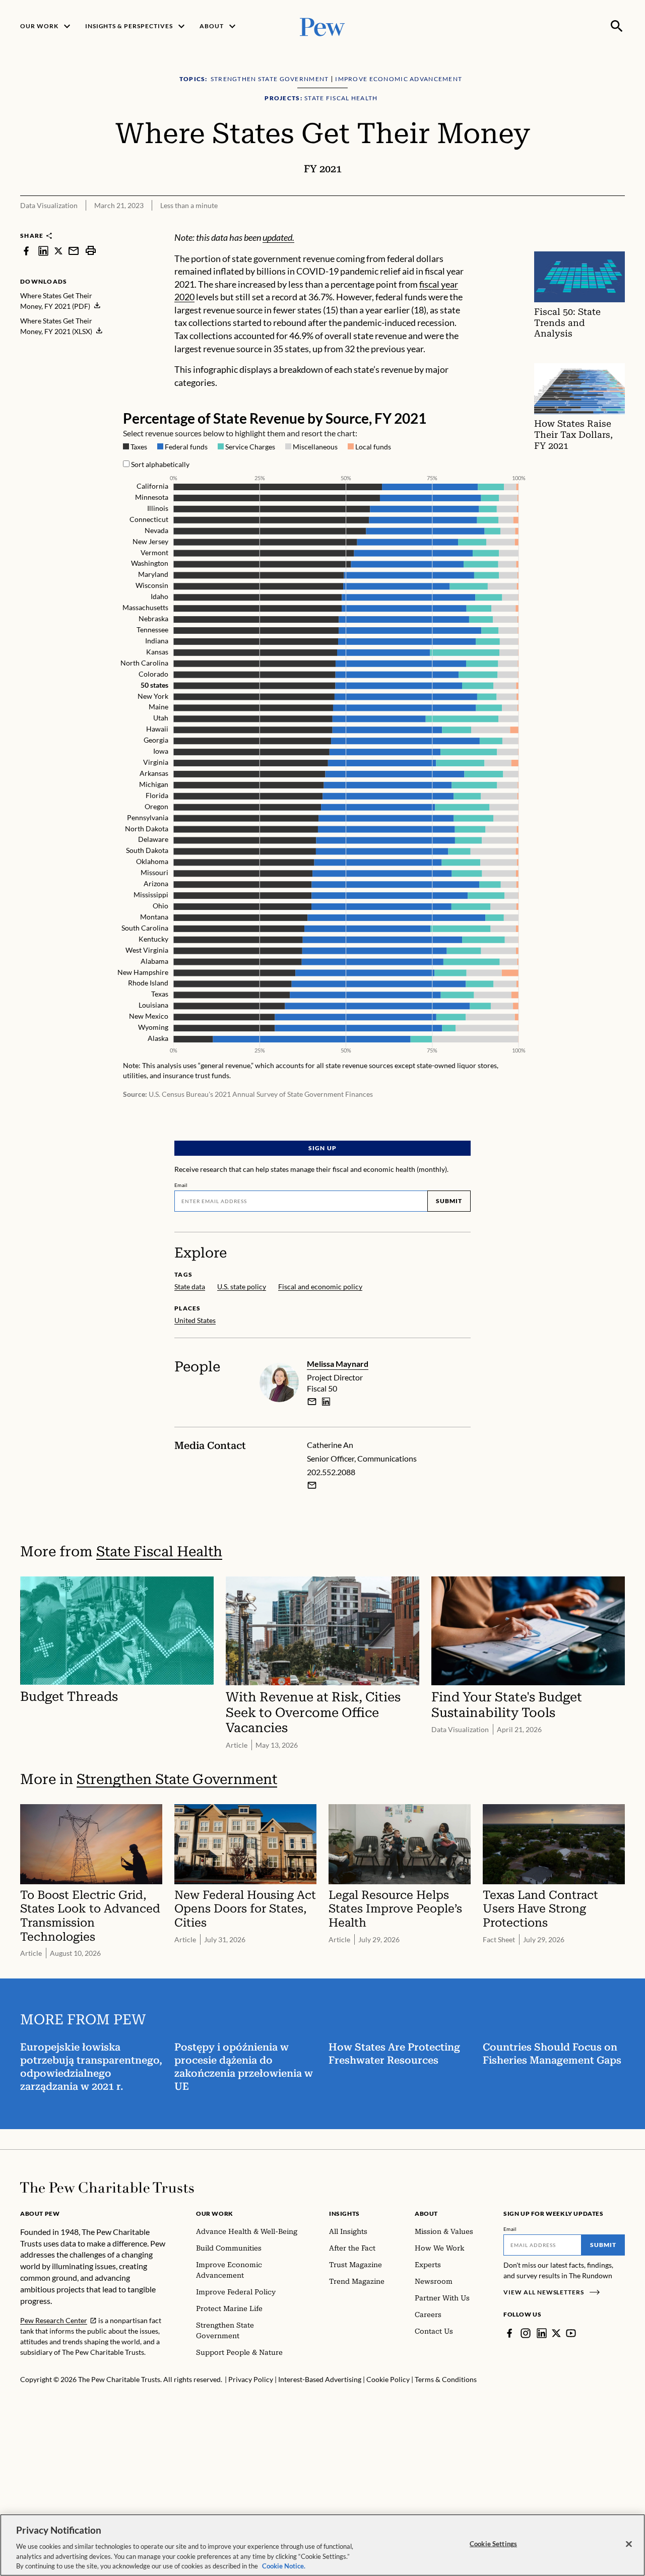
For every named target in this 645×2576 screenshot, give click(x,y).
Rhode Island (148, 983)
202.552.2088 (331, 1472)
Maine (158, 707)
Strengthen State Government (177, 1779)
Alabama (154, 961)
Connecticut (149, 519)
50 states (154, 685)
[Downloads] (618, 225)
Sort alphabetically (160, 464)
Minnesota (152, 497)
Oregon (156, 806)
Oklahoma (152, 862)
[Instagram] (526, 2333)
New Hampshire (143, 972)
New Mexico (149, 1016)
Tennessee (152, 630)
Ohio (160, 906)
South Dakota (147, 851)
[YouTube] (571, 2333)
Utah (161, 718)
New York (153, 696)
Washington (150, 564)
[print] (91, 251)
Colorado (153, 674)
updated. (278, 237)
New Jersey (150, 541)
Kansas (157, 652)
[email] (74, 251)
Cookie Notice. (284, 2565)
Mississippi (151, 895)
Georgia (156, 740)
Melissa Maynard (338, 1364)
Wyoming (153, 1028)
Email (181, 1185)
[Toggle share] (593, 225)
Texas (160, 994)
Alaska (158, 1038)
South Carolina (145, 928)
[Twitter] (556, 2333)
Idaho (159, 597)
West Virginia (147, 950)
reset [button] (372, 433)
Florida (157, 795)
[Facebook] (509, 2333)
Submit (449, 1201)
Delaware (153, 840)
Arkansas (154, 773)
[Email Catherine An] (312, 1485)
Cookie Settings (493, 2544)
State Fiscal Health (159, 1551)
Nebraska (153, 618)
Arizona (156, 884)
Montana (154, 917)
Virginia (156, 762)
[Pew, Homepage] (322, 26)
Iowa (161, 751)
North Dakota (147, 829)
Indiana (157, 641)
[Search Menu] (617, 26)
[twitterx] (58, 251)
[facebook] (26, 251)
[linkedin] (43, 251)
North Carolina (144, 663)
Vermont (154, 552)
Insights (344, 2214)
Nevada (156, 530)
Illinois (158, 508)
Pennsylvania (148, 817)
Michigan (154, 784)
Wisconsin (152, 586)
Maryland (153, 575)
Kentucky (153, 939)
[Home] (107, 2188)
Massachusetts (145, 608)
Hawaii (157, 729)
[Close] (629, 2544)
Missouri (154, 873)
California (152, 486)
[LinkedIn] (542, 2333)
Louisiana (153, 1005)
